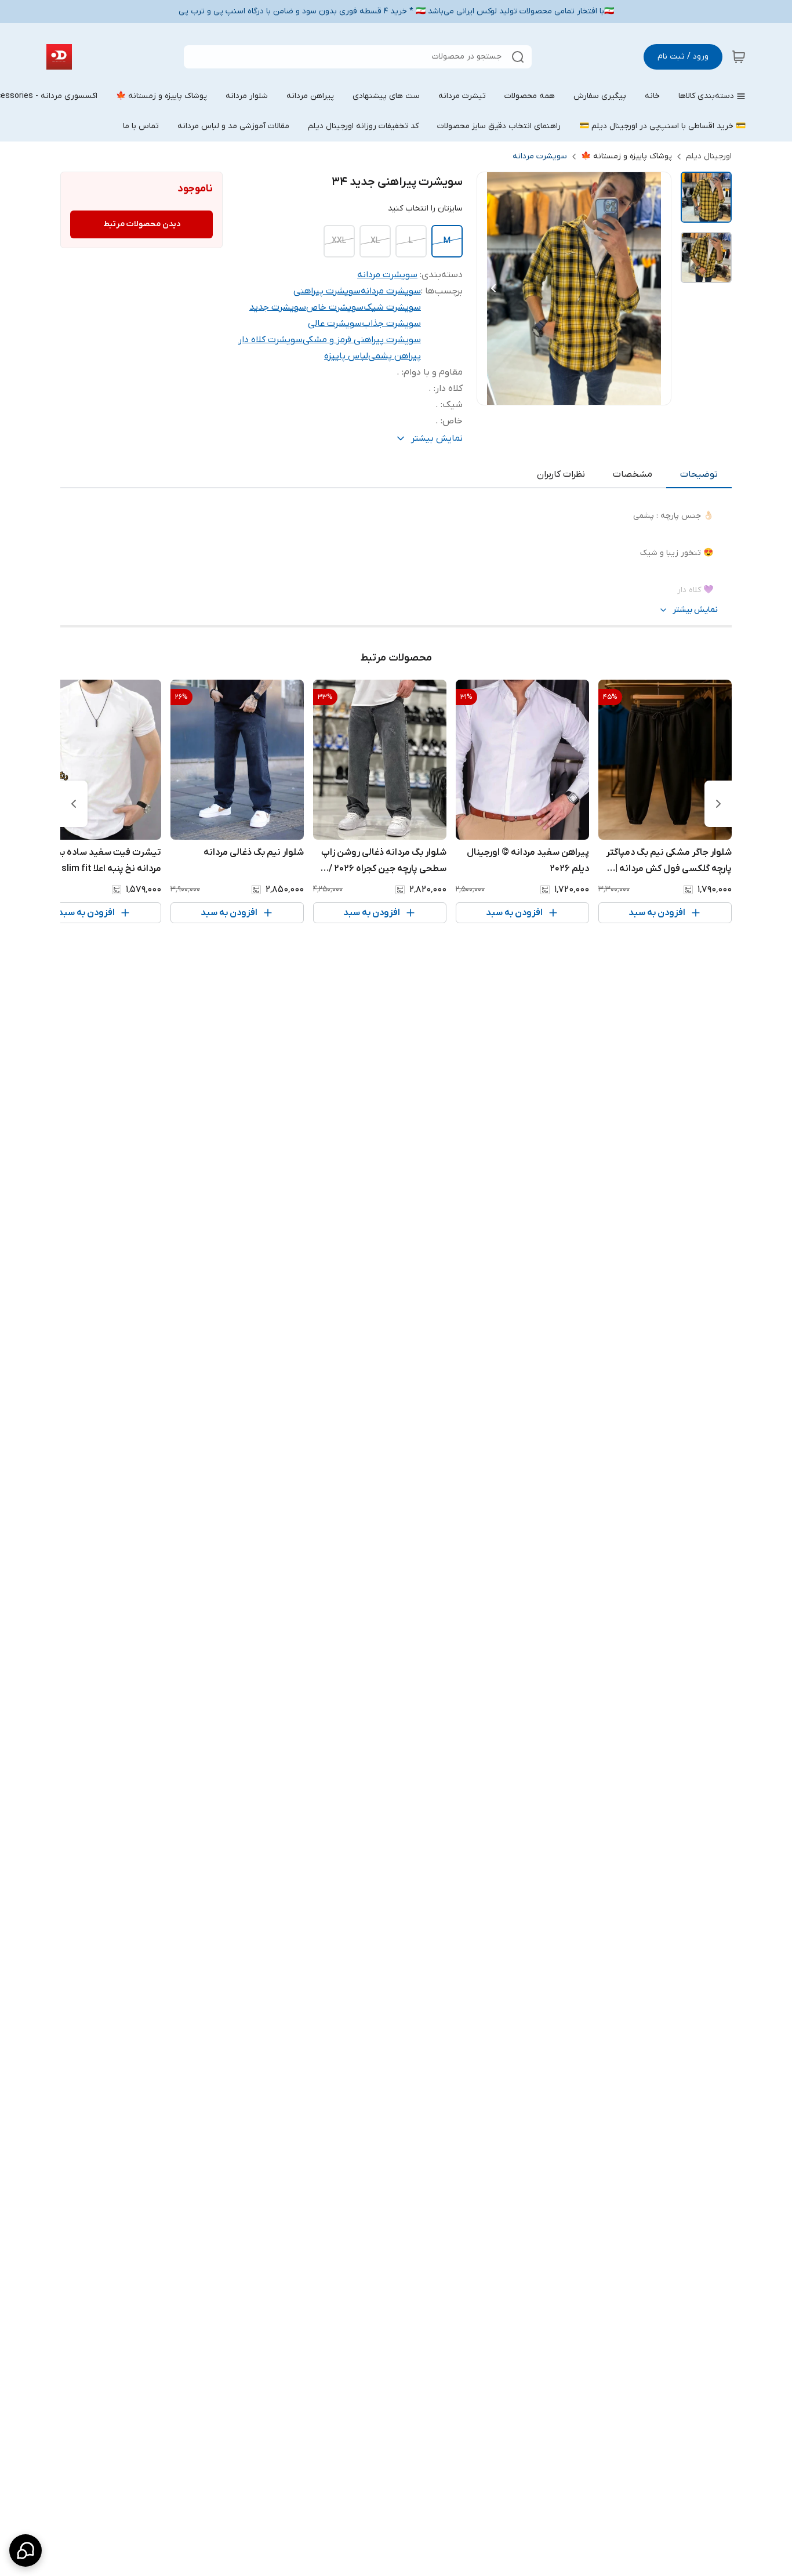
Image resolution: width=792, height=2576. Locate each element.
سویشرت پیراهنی (327, 291)
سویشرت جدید (278, 307)
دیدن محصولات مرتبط (142, 224)
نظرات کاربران (561, 474)
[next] (74, 804)
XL (375, 241)
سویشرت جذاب (391, 324)
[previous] (718, 804)
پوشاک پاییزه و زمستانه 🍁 (626, 156)
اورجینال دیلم (709, 156)
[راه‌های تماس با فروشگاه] (26, 2550)
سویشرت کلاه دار (270, 340)
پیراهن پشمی (395, 356)
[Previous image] (493, 288)
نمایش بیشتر (695, 610)
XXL (339, 241)
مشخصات (633, 474)
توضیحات (699, 474)
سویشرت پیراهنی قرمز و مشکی (362, 340)
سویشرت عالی (335, 324)
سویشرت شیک (392, 307)
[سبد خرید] (739, 57)
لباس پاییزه (346, 356)
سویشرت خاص (335, 307)
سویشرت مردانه (540, 156)
